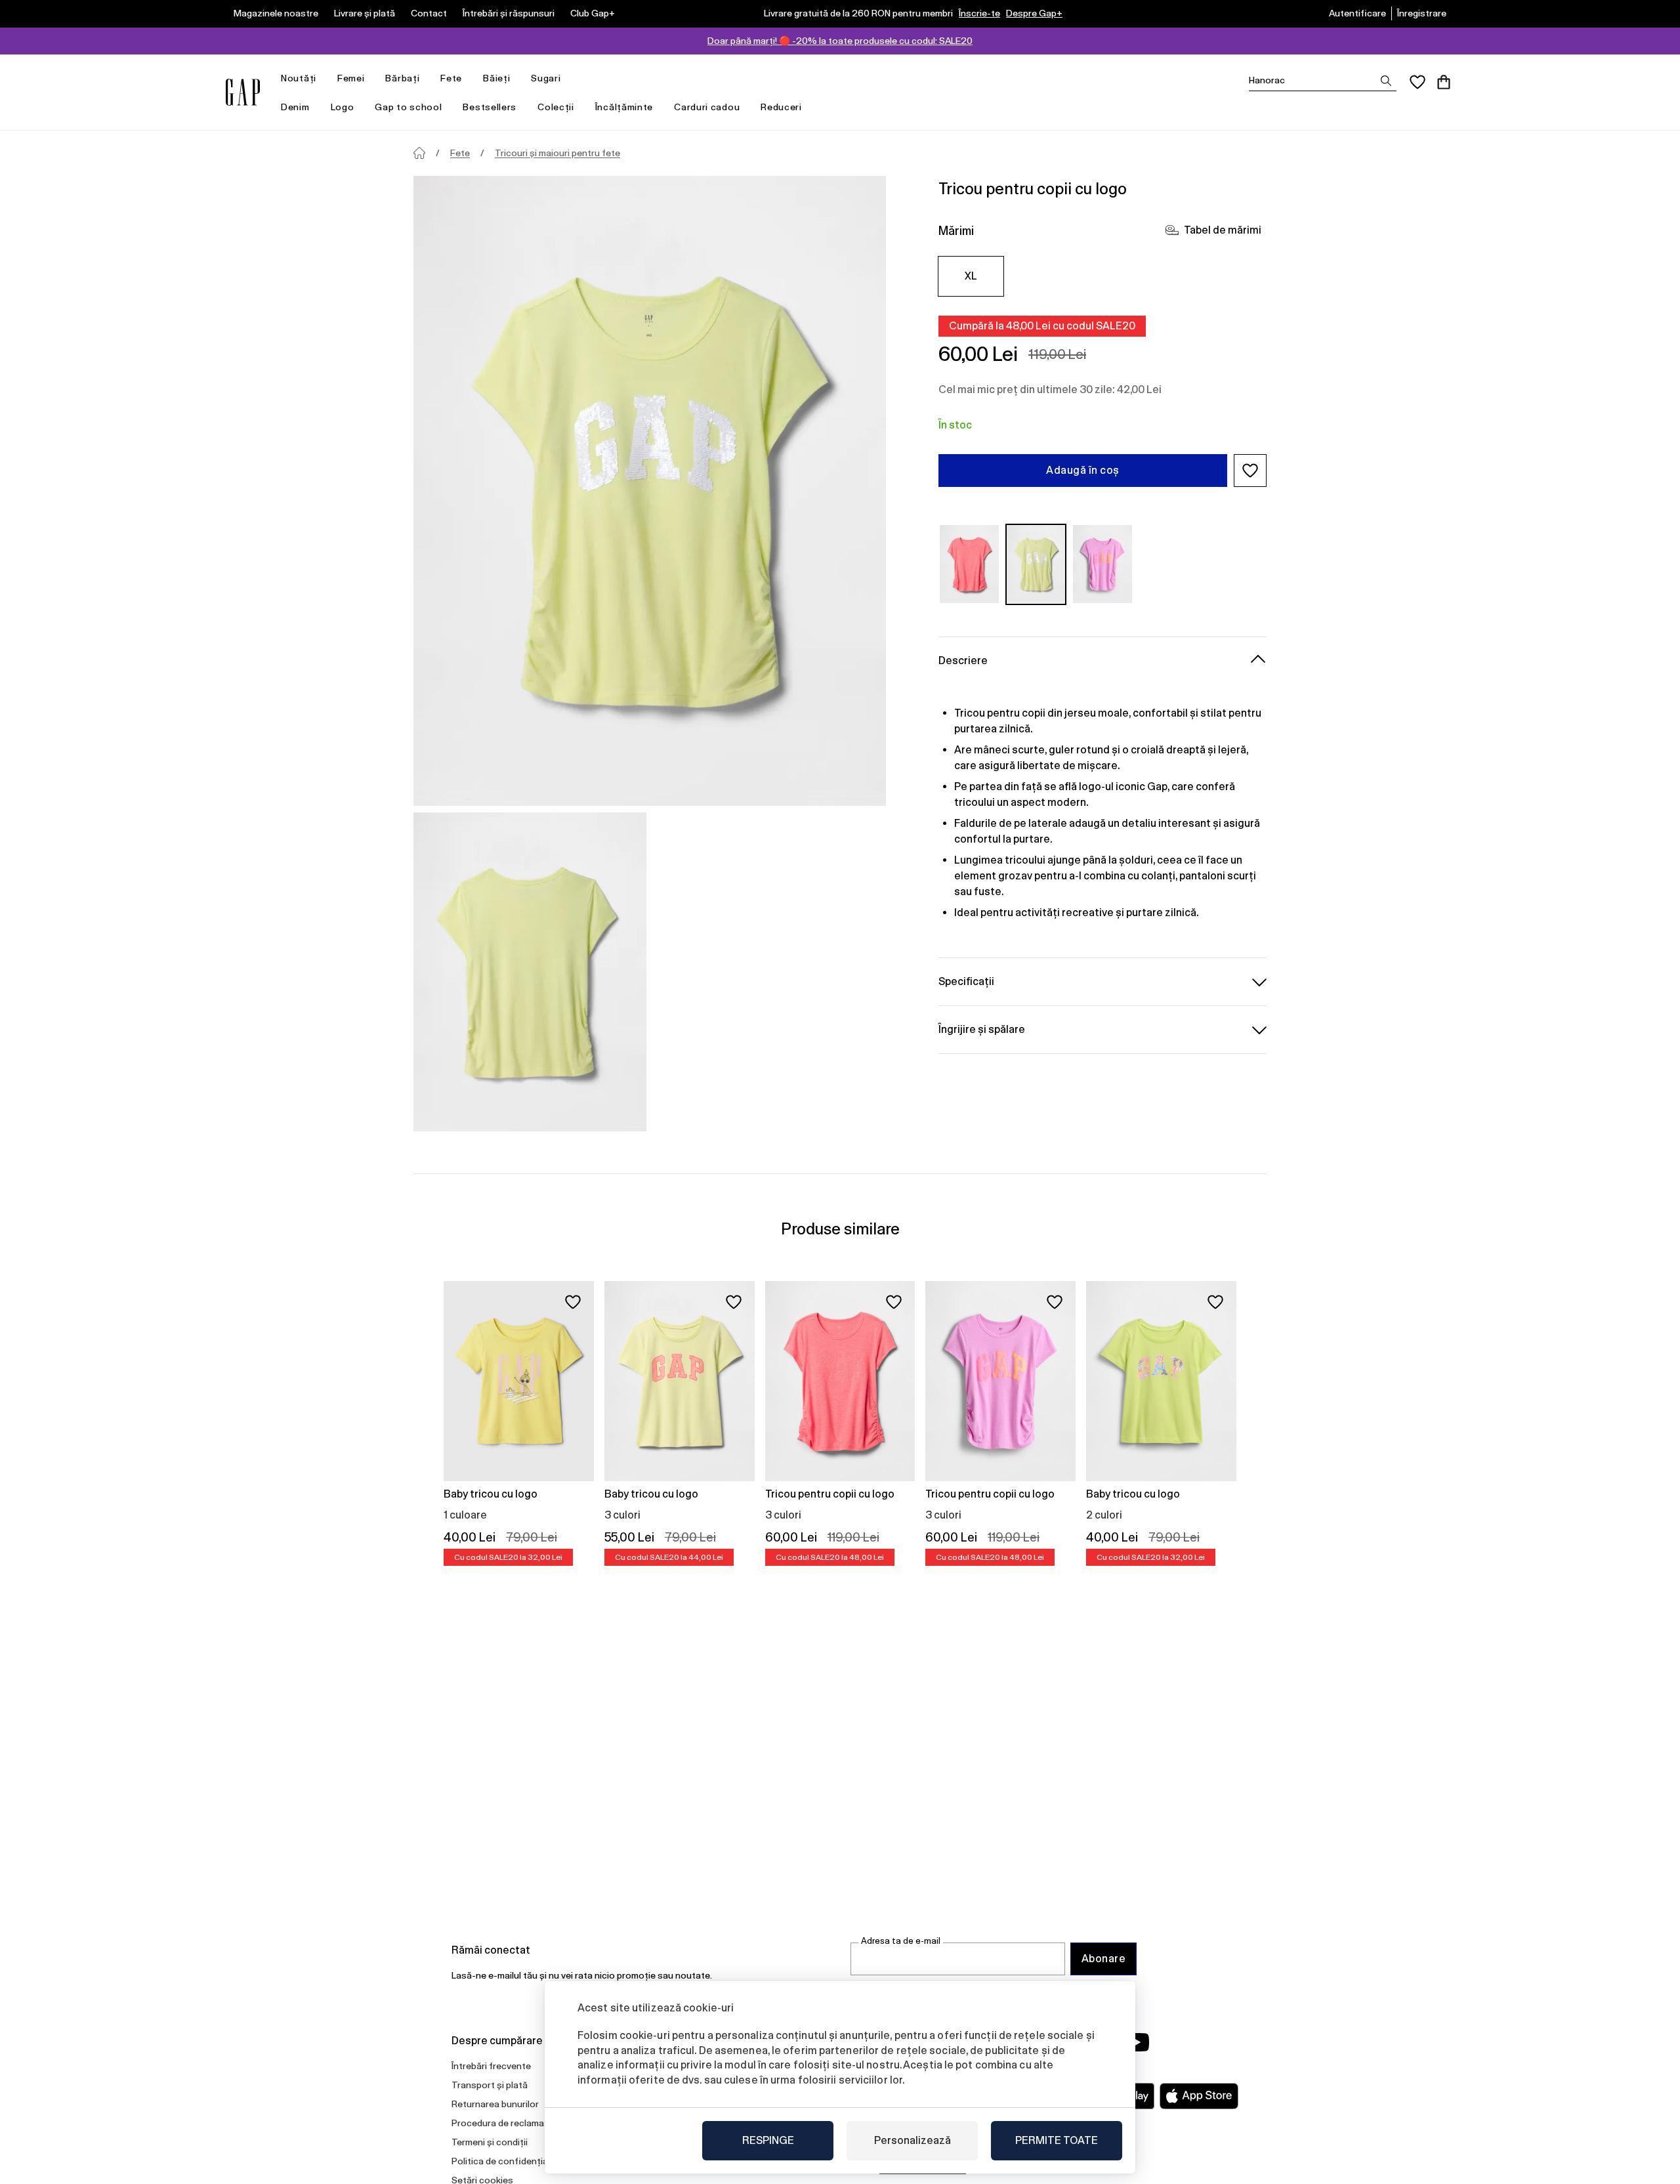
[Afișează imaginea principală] (650, 491)
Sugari (546, 78)
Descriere (963, 660)
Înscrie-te (979, 13)
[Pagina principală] (419, 153)
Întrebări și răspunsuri (509, 13)
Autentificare (1357, 13)
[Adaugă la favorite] (573, 1302)
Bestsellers (490, 107)
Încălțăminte (624, 107)
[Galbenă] (1036, 564)
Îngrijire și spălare (982, 1029)
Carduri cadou (707, 107)
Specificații (966, 981)
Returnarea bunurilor (495, 2104)
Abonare (1103, 1959)
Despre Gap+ (1034, 13)
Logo (343, 107)
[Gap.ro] (243, 92)
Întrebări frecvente (491, 2066)
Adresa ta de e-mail (901, 1941)
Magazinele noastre (276, 13)
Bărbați (402, 78)
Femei (351, 78)
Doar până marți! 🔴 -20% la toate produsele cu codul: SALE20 (840, 41)
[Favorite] (1417, 82)
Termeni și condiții (490, 2142)
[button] (1250, 471)
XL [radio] (971, 276)
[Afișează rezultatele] (1386, 81)
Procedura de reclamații (502, 2123)
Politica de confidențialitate (511, 2161)
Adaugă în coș (1082, 470)
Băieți (496, 78)
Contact (429, 13)
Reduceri (781, 107)
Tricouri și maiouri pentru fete (557, 153)
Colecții (556, 107)
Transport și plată (490, 2085)
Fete (451, 78)
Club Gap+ (593, 13)
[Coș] (1444, 82)
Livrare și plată (365, 13)
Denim (295, 107)
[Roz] (969, 564)
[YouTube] (1137, 2042)
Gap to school (408, 107)
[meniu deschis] (323, 78)
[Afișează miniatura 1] (530, 972)
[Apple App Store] (1199, 2096)
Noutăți (299, 78)
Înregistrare (1422, 13)
